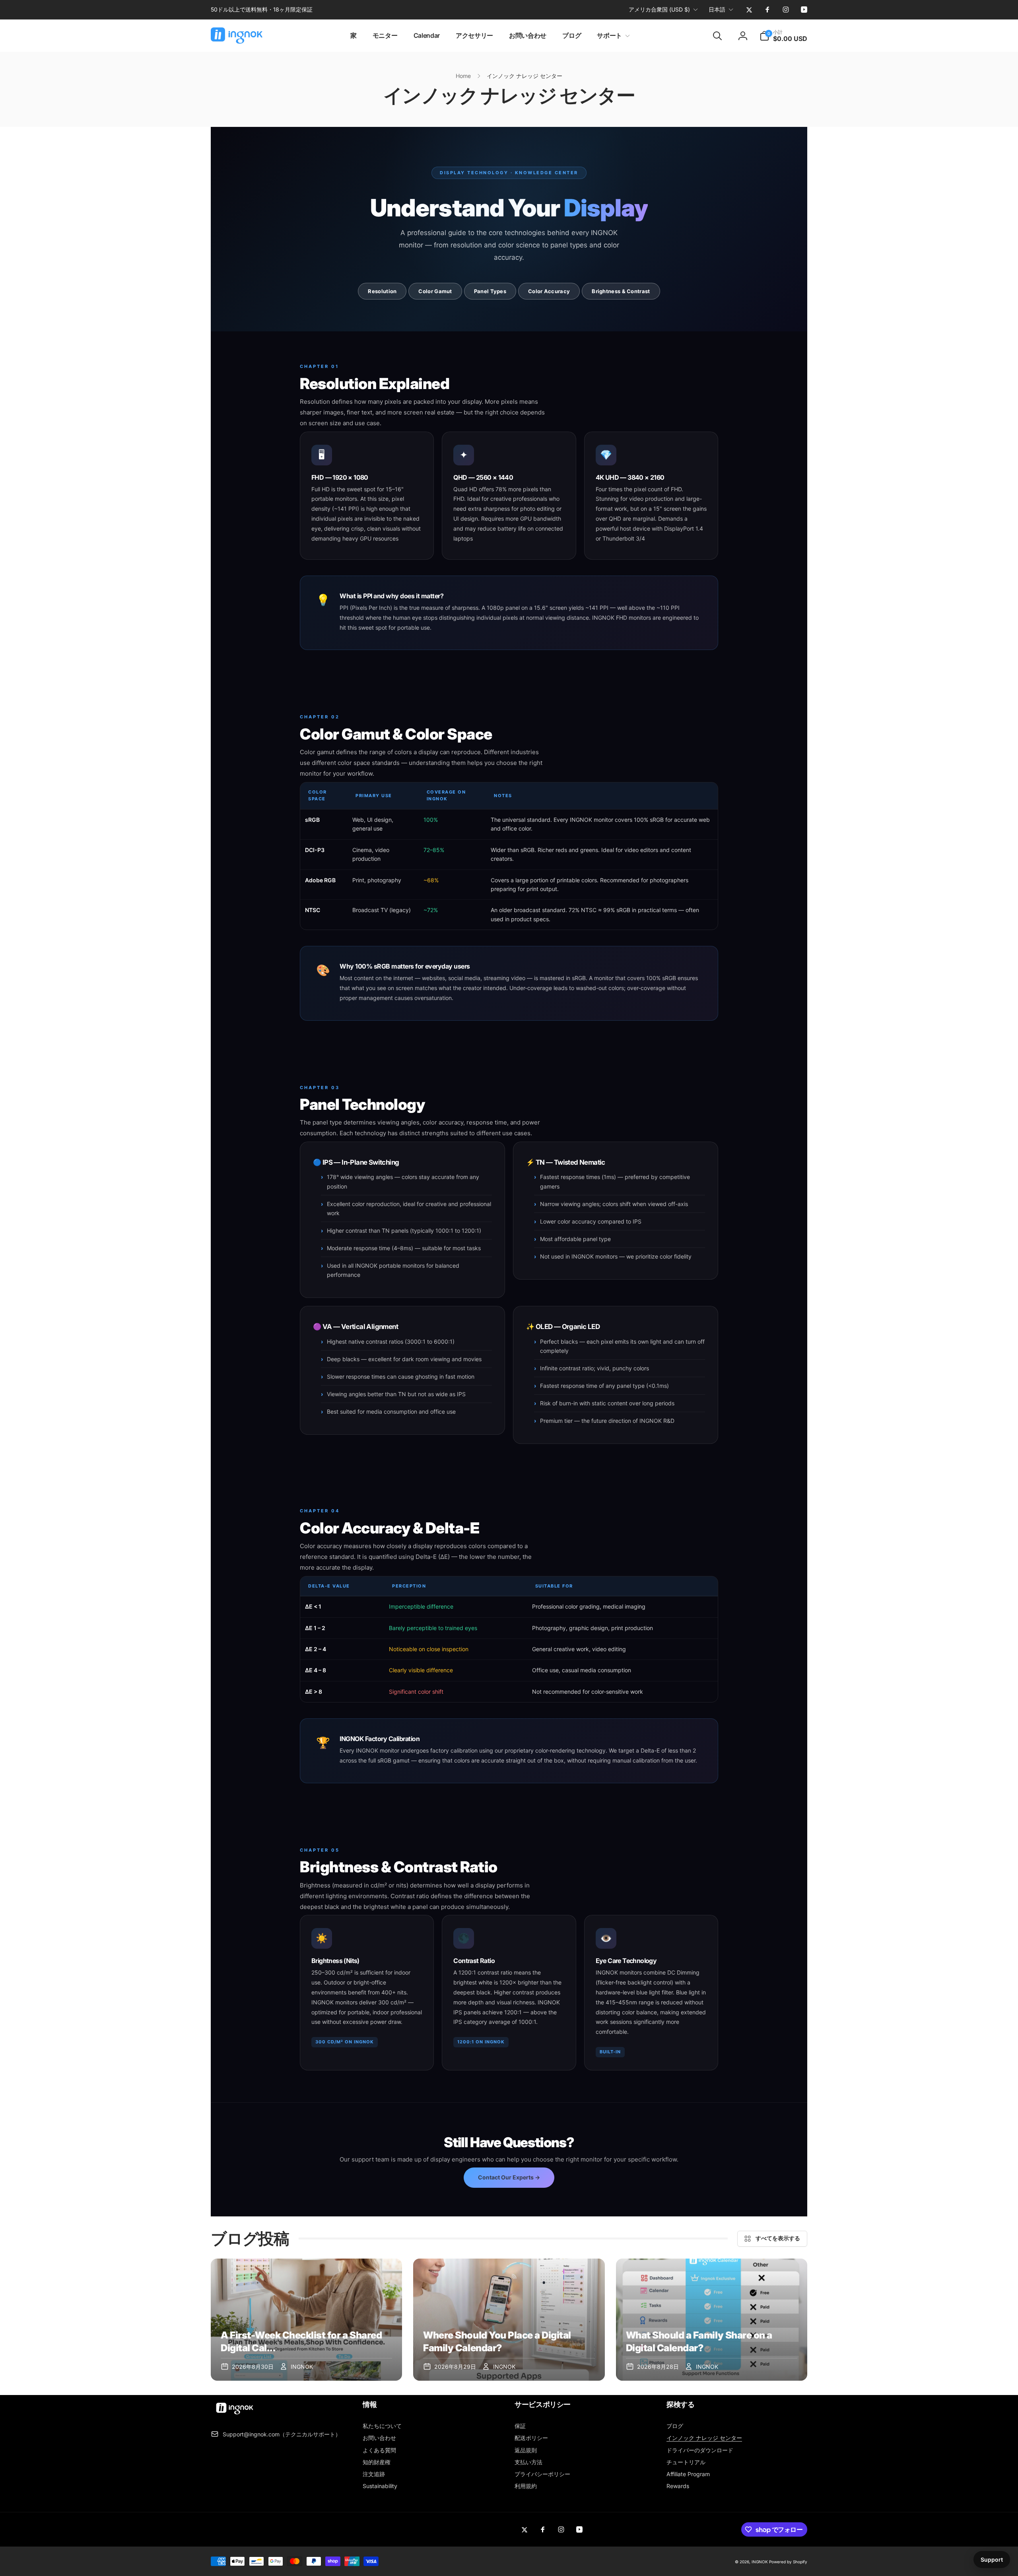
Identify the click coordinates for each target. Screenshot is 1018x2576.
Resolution (382, 291)
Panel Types (490, 291)
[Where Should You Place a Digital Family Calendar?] (509, 2320)
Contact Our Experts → (509, 2177)
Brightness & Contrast (621, 291)
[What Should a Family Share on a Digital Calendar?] (712, 2320)
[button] (612, 36)
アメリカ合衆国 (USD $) (659, 9)
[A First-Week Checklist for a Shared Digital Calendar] (306, 2320)
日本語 (717, 9)
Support (992, 2559)
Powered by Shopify (788, 2562)
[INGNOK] (235, 2415)
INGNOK (760, 2562)
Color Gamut (435, 291)
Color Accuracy (549, 291)
